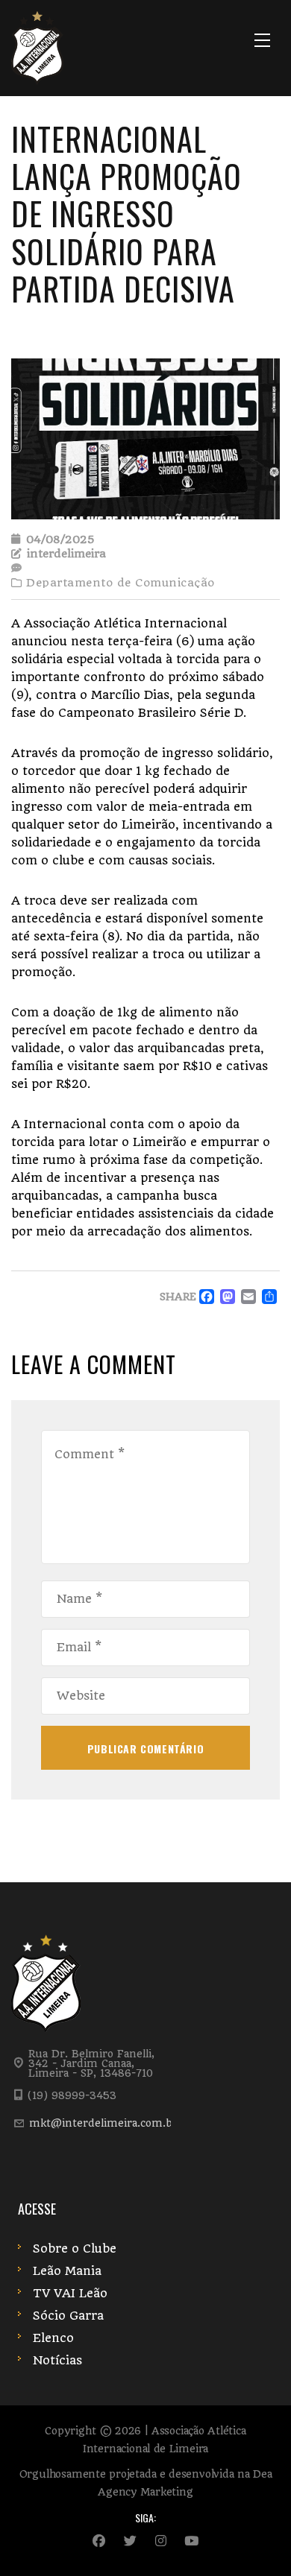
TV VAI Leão (70, 2293)
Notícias (57, 2360)
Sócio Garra (68, 2316)
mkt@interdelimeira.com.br (103, 2123)
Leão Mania (67, 2271)
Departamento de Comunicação (121, 583)
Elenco (53, 2338)
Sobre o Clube (75, 2249)
